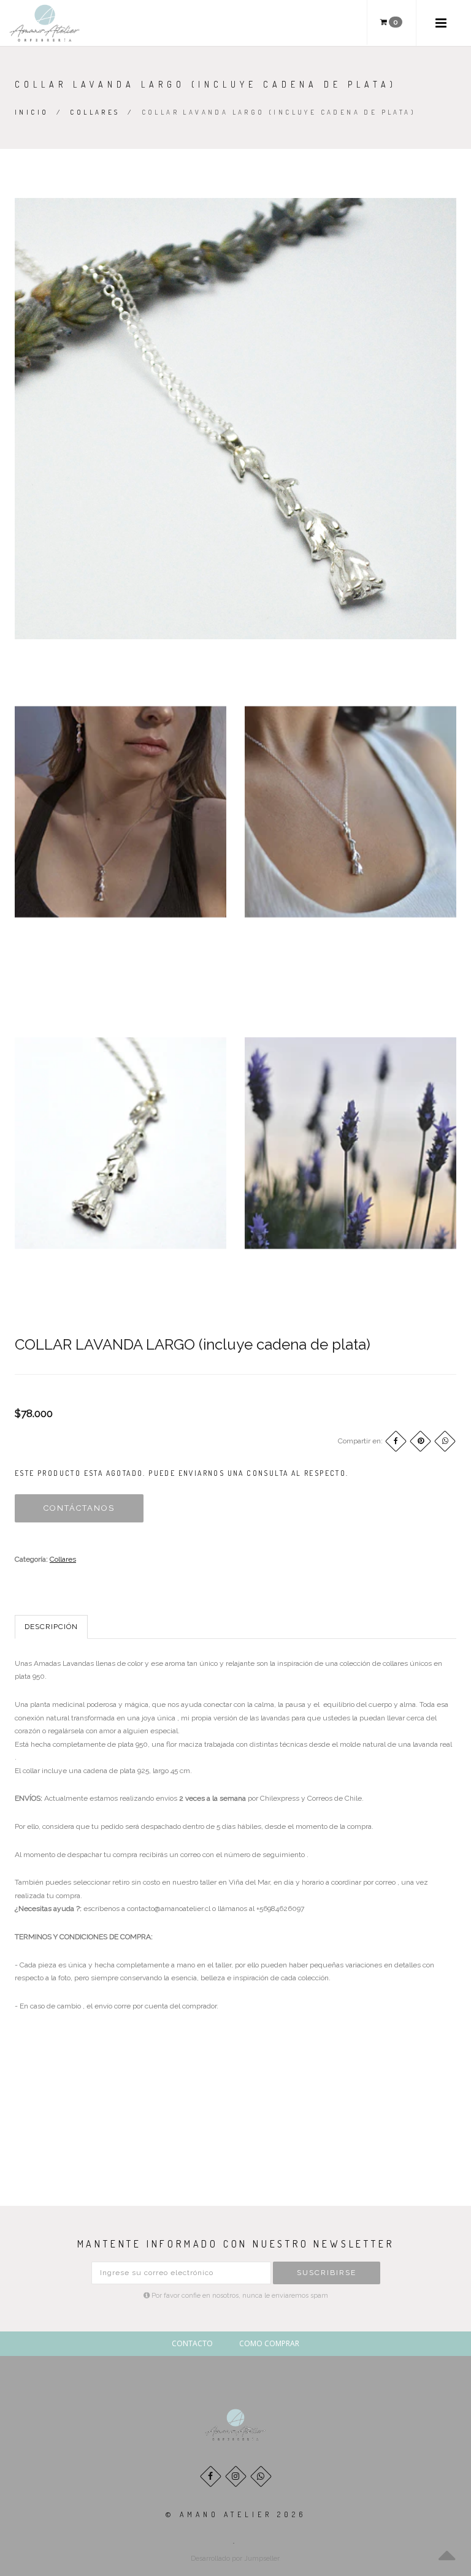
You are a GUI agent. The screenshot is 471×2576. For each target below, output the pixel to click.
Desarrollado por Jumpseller (235, 2559)
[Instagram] (236, 2476)
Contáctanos (79, 1508)
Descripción (51, 1627)
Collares (95, 112)
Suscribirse (327, 2273)
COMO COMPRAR (269, 2343)
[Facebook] (396, 1441)
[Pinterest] (420, 1441)
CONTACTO (192, 2343)
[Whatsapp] (261, 2476)
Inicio (32, 112)
